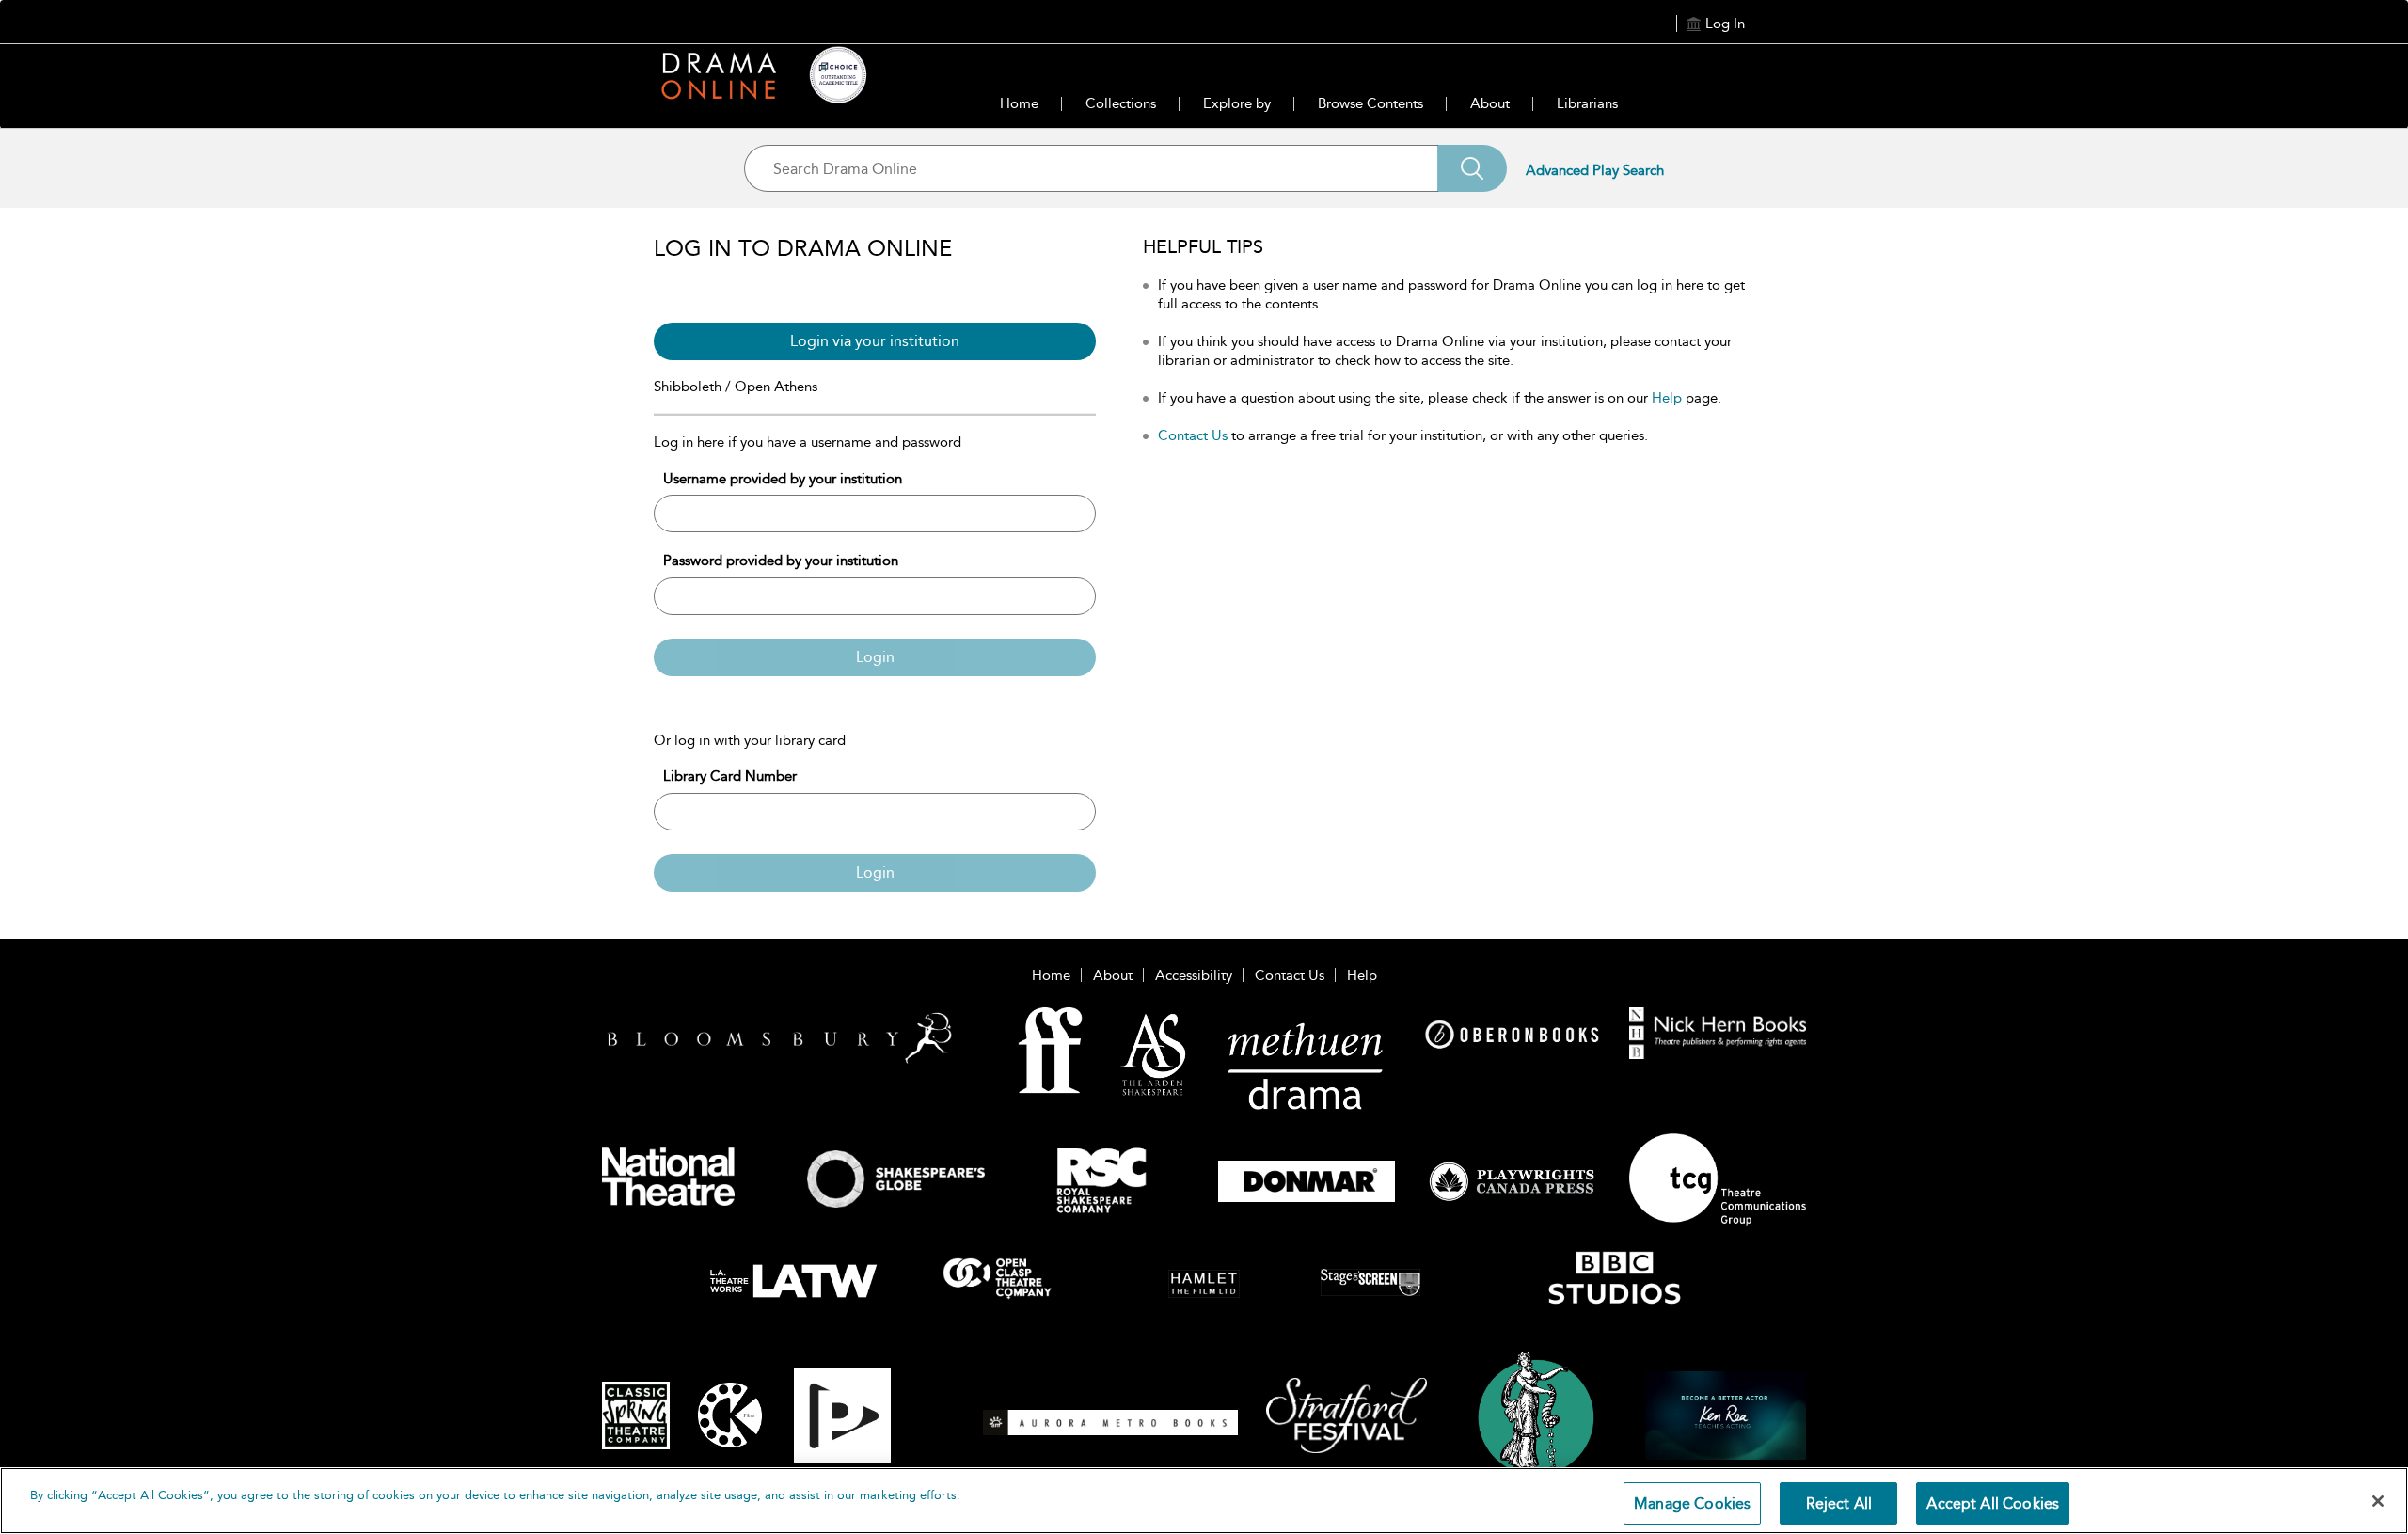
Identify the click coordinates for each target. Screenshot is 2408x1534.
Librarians (1587, 103)
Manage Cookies (1692, 1503)
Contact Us (1193, 435)
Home (1019, 103)
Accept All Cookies (1993, 1503)
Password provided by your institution (781, 561)
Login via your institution (875, 341)
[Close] (2378, 1501)
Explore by (1237, 103)
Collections (1121, 103)
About (1490, 103)
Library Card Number (730, 776)
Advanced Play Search (1595, 170)
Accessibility (1194, 975)
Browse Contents (1370, 103)
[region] (1204, 1501)
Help (1667, 398)
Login (875, 657)
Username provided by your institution (783, 479)
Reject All (1839, 1503)
